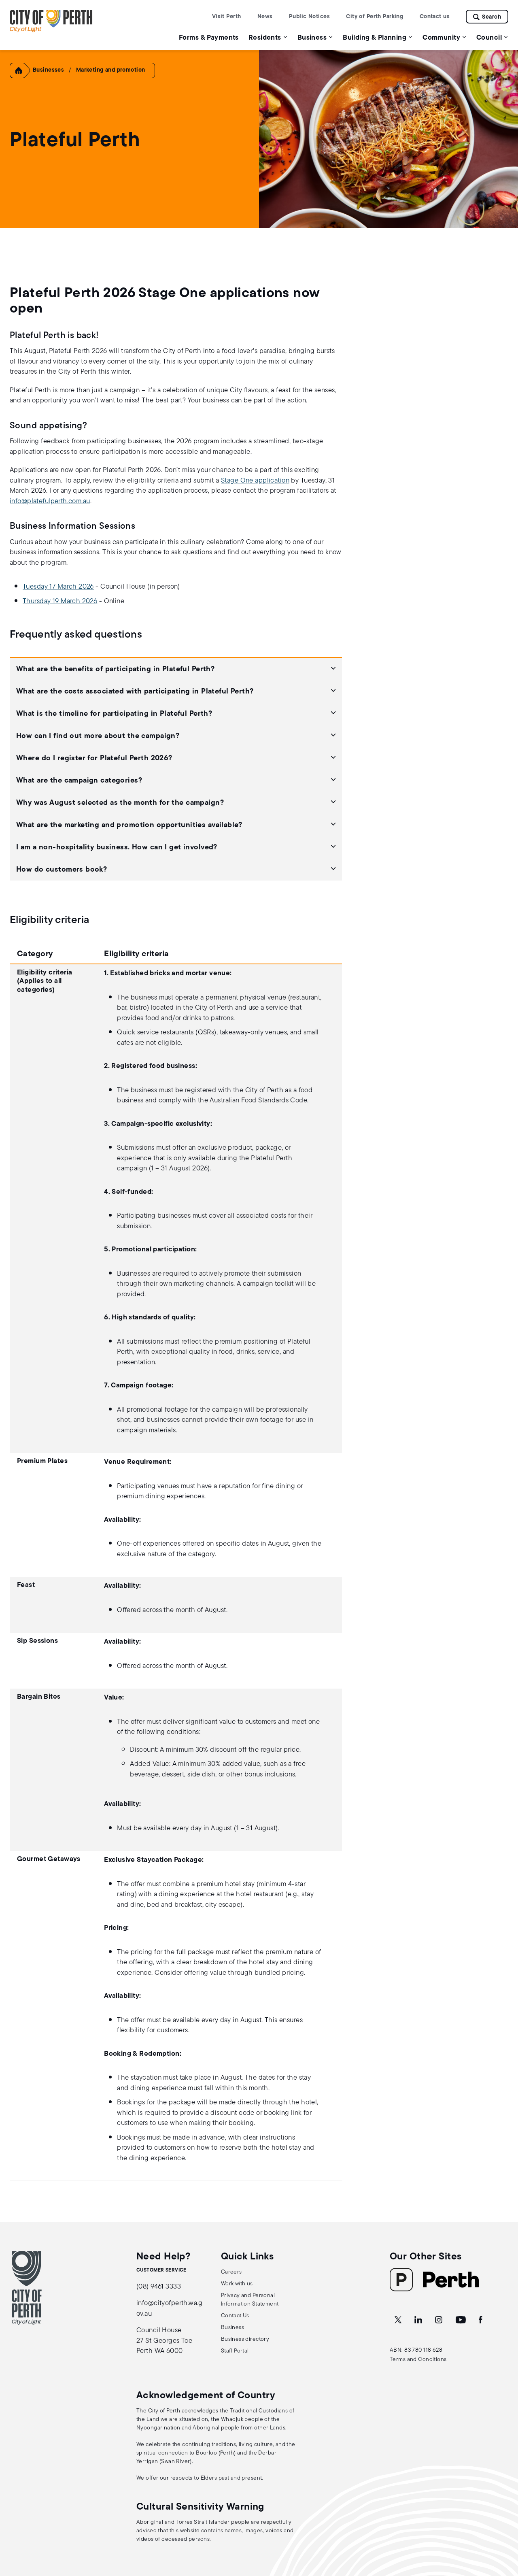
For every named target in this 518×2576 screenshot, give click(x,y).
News (265, 17)
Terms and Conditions (418, 2360)
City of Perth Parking (375, 17)
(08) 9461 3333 (159, 2287)
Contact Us (235, 2316)
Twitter (399, 2320)
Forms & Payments (209, 38)
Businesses (48, 70)
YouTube (461, 2320)
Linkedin (419, 2320)
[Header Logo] (51, 31)
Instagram (439, 2320)
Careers (231, 2272)
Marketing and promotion (111, 70)
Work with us (237, 2284)
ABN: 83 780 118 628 (416, 2350)
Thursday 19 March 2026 (60, 601)
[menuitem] (209, 37)
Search (491, 17)
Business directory (245, 2339)
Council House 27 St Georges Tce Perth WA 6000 (164, 2341)
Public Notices (309, 17)
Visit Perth (227, 17)
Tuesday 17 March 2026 (58, 587)
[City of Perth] (27, 2288)
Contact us (435, 17)
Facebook (481, 2320)
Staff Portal (235, 2351)
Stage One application (255, 481)
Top (504, 2527)
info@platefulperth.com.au (50, 501)
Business (232, 2328)
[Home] (22, 77)
